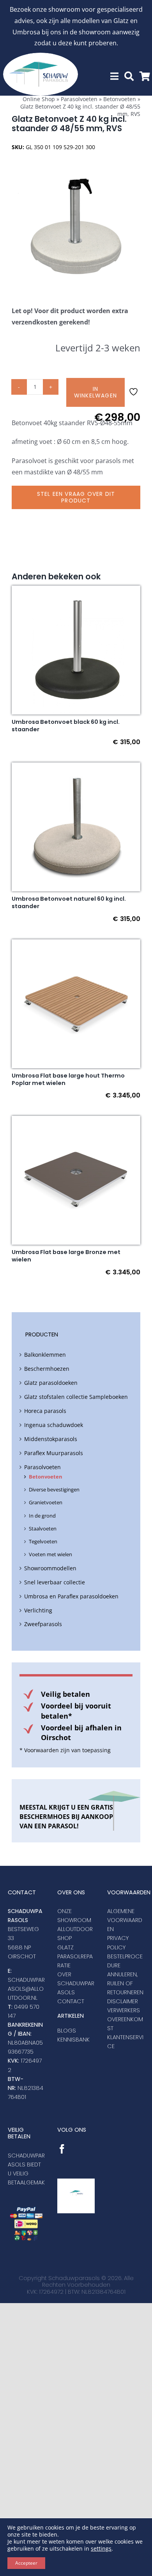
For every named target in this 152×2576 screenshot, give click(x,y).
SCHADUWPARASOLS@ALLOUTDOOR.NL (26, 1989)
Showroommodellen (50, 1568)
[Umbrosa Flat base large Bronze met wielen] (76, 1121)
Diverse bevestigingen (54, 1489)
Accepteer (26, 2563)
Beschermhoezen (47, 1369)
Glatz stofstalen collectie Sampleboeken (76, 1397)
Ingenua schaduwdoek (54, 1425)
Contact (71, 2001)
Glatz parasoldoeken (51, 1383)
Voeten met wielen (50, 1554)
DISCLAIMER (123, 2001)
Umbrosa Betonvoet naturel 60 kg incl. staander (69, 902)
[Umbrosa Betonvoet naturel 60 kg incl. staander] (76, 768)
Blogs (67, 2031)
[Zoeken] (129, 76)
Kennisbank (73, 2040)
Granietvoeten (46, 1502)
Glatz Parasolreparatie (75, 1956)
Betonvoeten (120, 99)
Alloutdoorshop (75, 1934)
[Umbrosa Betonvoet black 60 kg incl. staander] (76, 591)
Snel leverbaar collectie (55, 1582)
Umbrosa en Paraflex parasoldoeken (71, 1596)
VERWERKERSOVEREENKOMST (125, 2019)
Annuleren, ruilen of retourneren (125, 1983)
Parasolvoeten (79, 99)
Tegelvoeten (43, 1541)
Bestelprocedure (125, 1961)
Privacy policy (118, 1943)
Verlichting (38, 1610)
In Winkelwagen (95, 392)
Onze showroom (74, 1916)
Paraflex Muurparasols (54, 1453)
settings (101, 2549)
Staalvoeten (43, 1528)
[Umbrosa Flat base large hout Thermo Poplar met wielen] (76, 945)
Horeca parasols (45, 1411)
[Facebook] (62, 2149)
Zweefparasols (43, 1624)
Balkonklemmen (45, 1355)
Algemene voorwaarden (125, 1920)
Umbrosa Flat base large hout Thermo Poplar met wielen (68, 1079)
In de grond (42, 1516)
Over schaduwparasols (76, 1983)
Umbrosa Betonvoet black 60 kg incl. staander (66, 726)
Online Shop (39, 99)
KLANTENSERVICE (125, 2042)
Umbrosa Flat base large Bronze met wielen (66, 1256)
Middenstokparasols (51, 1439)
